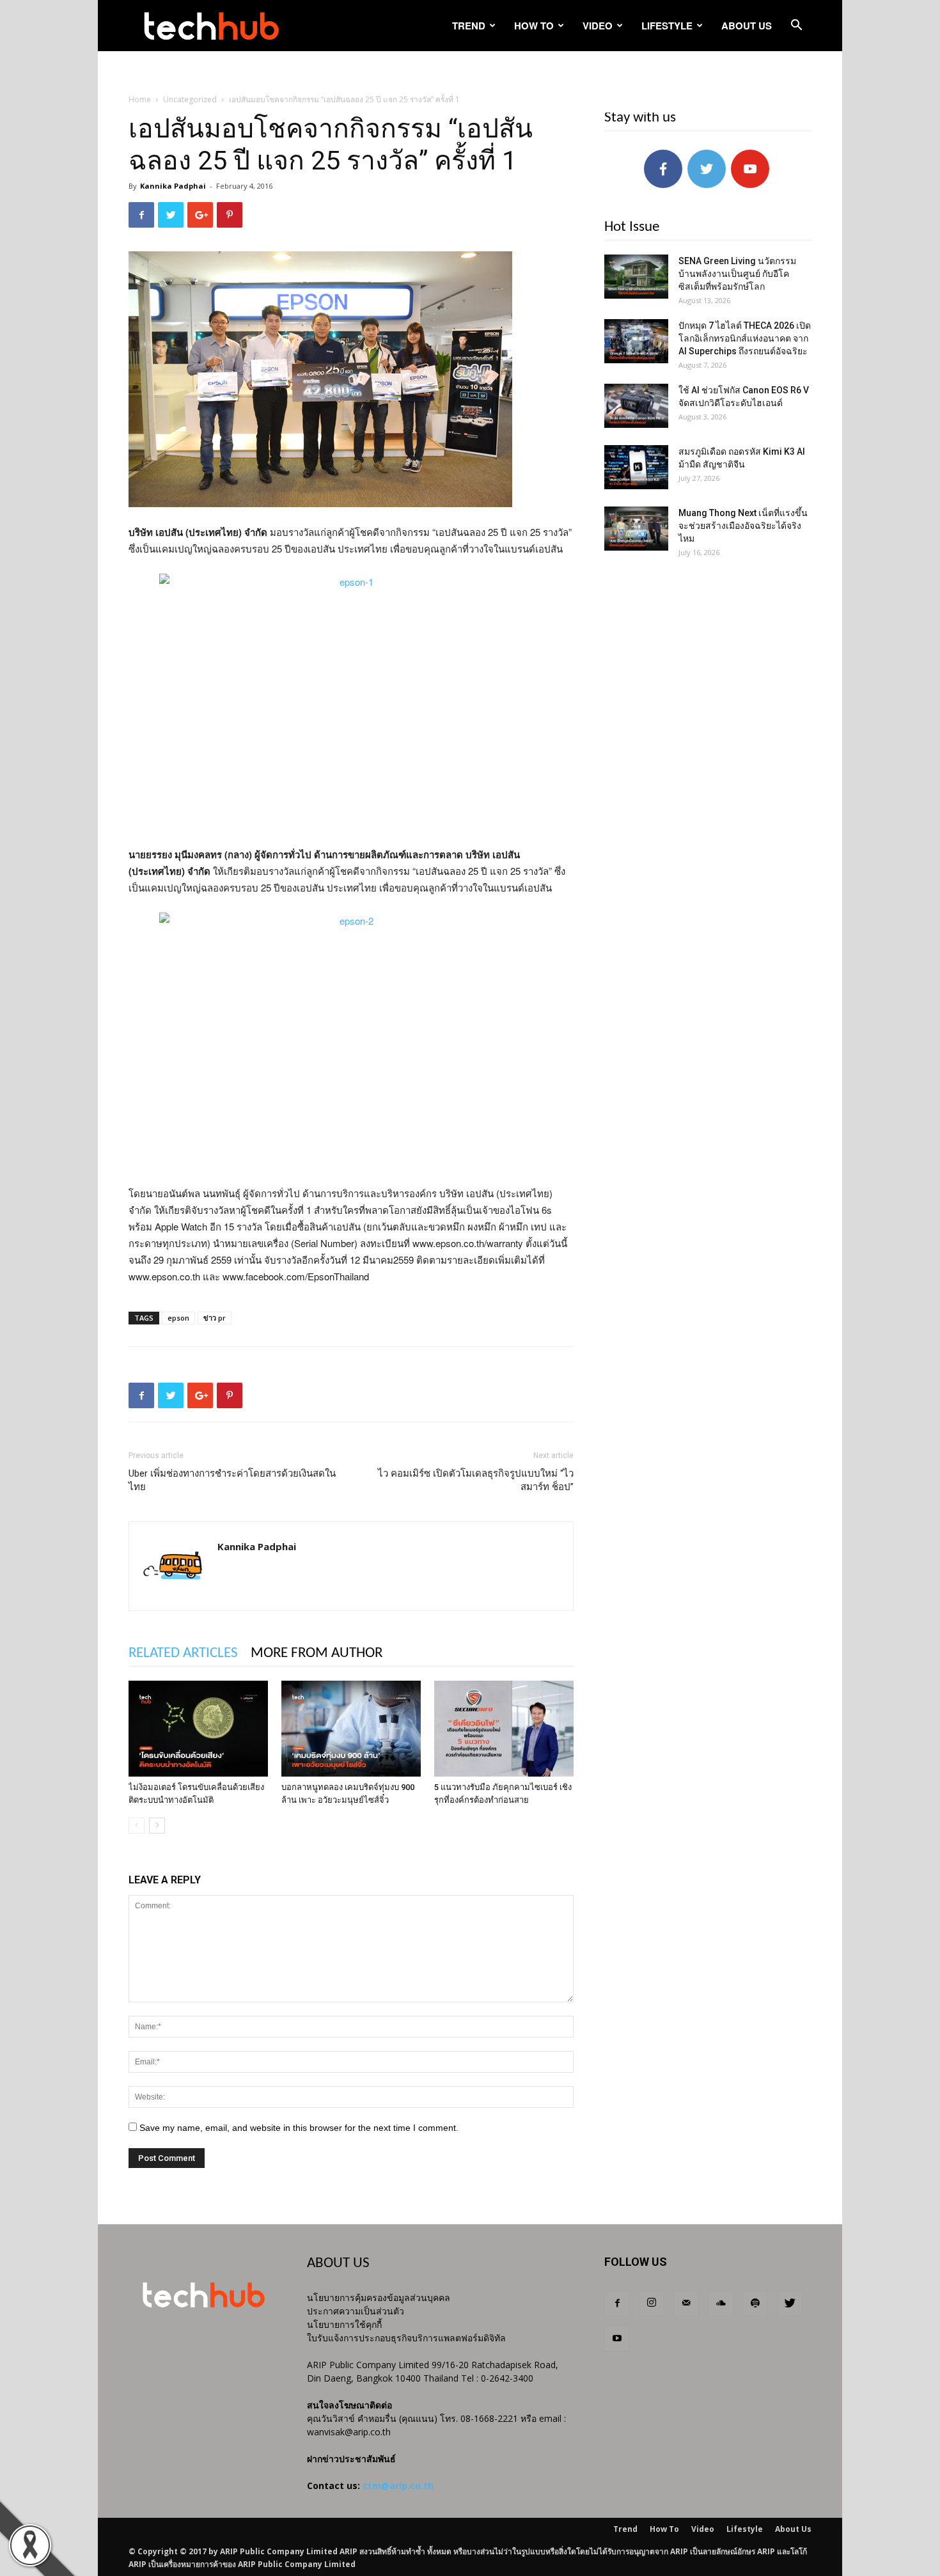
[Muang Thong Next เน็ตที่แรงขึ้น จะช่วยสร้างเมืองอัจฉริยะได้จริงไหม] (636, 529)
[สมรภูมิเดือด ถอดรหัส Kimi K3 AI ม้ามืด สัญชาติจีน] (636, 467)
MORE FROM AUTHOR (317, 1653)
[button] (796, 27)
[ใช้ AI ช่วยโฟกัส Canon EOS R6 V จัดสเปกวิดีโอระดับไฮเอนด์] (636, 406)
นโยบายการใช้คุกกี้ (344, 2324)
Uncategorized (190, 99)
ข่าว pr (215, 1318)
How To (534, 26)
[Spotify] (755, 2304)
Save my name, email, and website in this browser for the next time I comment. (299, 2128)
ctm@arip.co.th (398, 2486)
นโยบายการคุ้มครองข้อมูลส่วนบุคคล (379, 2297)
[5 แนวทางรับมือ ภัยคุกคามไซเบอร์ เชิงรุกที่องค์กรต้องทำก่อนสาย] (504, 1729)
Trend (469, 26)
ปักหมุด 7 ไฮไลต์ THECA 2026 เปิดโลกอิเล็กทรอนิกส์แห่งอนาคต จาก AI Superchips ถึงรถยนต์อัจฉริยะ (745, 338)
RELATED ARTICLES (183, 1653)
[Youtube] (617, 2339)
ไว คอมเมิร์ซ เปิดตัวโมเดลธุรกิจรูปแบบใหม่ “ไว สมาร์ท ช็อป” (476, 1480)
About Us (747, 26)
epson (178, 1318)
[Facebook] (617, 2304)
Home (140, 99)
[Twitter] (790, 2304)
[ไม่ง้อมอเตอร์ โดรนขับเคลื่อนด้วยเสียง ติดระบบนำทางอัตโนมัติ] (198, 1729)
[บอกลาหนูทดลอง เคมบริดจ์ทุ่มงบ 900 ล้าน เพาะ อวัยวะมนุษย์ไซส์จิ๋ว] (351, 1729)
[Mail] (686, 2304)
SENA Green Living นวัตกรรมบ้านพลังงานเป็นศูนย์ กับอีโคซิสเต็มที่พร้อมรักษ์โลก (737, 274)
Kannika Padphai (173, 186)
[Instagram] (652, 2304)
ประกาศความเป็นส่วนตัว (356, 2311)
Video (598, 26)
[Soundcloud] (721, 2304)
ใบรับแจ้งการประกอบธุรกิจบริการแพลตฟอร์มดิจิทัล (406, 2338)
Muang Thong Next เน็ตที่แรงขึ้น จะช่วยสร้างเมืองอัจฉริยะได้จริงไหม (743, 526)
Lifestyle (667, 26)
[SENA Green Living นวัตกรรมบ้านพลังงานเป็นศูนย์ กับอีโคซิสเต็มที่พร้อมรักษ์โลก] (636, 277)
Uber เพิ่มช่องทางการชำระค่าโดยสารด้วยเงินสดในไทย (232, 1480)
